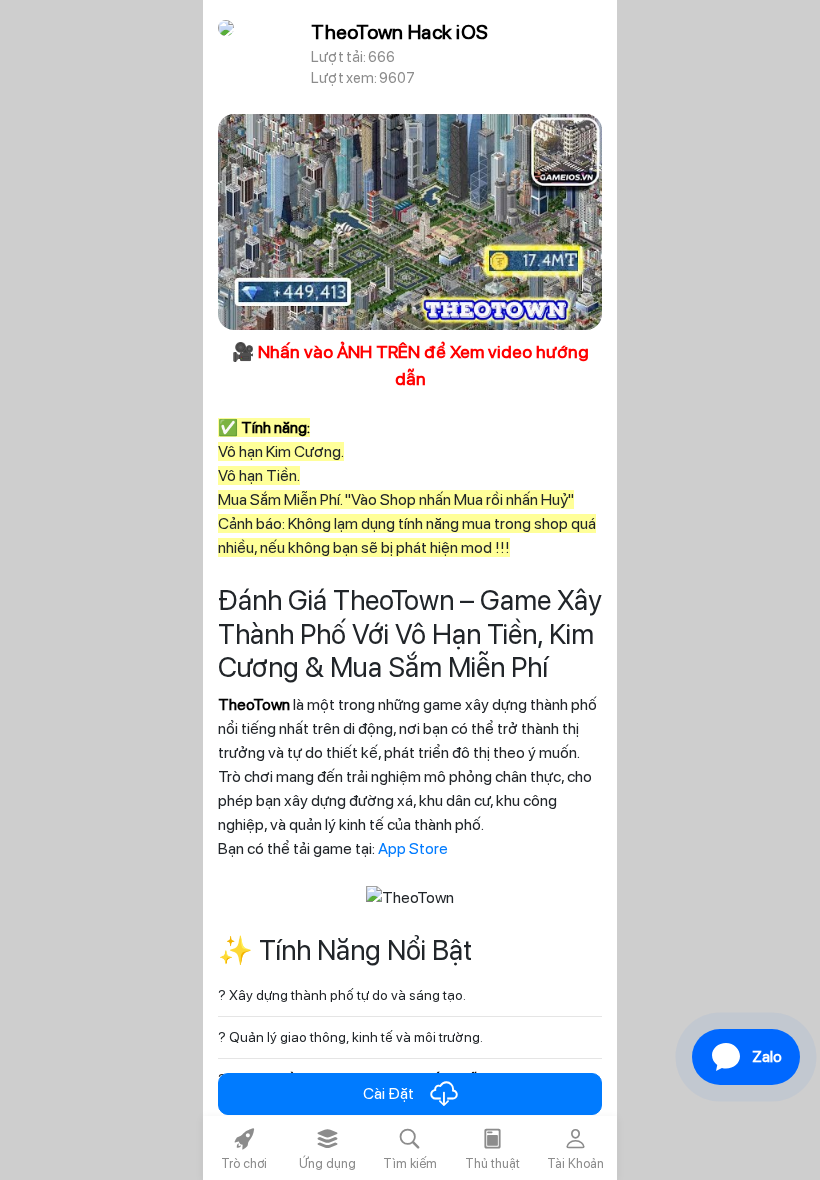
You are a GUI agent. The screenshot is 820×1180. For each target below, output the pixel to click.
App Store (413, 848)
